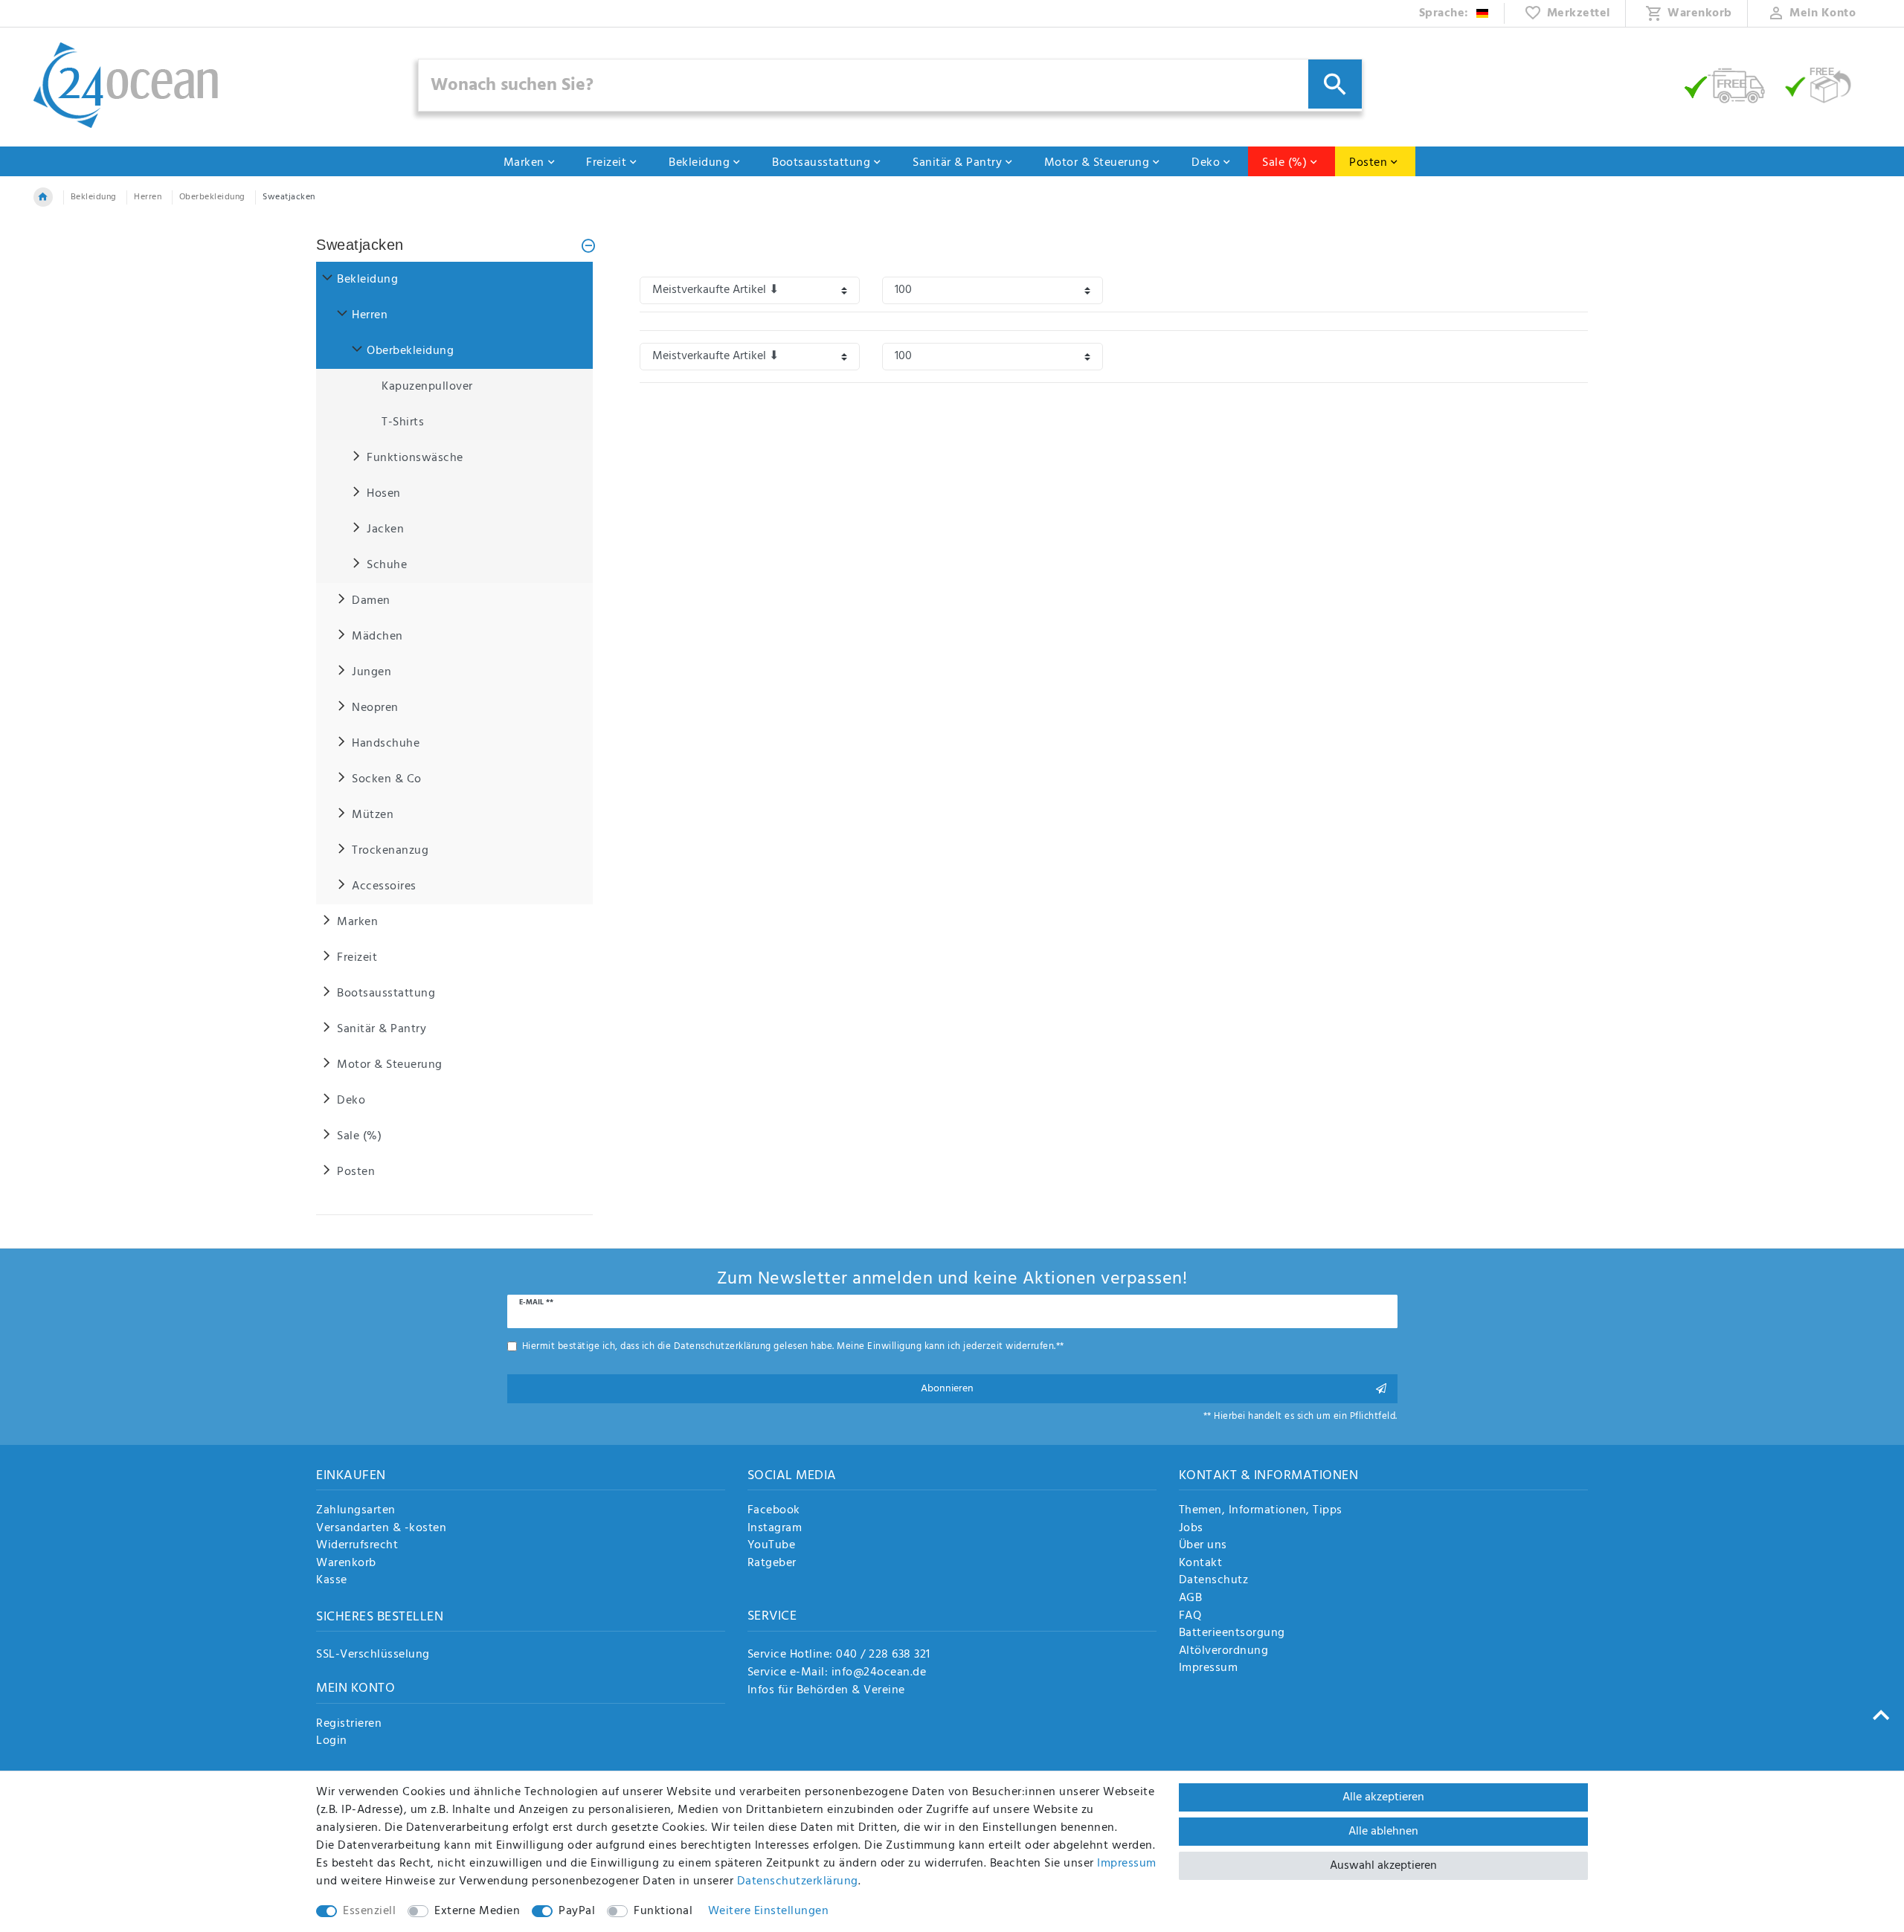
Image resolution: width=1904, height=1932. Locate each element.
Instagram (775, 1529)
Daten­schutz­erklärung (798, 1881)
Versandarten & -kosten (381, 1529)
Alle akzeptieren (1383, 1797)
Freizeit (606, 163)
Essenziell (369, 1911)
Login (332, 1742)
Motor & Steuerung (1097, 163)
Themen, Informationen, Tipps (1261, 1511)
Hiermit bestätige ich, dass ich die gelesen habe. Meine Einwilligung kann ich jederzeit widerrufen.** (793, 1346)
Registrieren (349, 1725)
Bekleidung (699, 163)
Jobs (1191, 1529)
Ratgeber (772, 1564)
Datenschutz (1214, 1581)
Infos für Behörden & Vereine (826, 1690)
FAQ (1190, 1617)
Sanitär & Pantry (957, 163)
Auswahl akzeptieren (1383, 1866)
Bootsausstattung (821, 163)
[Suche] (1335, 84)
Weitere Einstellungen (769, 1911)
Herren (148, 197)
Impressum (1209, 1669)
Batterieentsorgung (1232, 1634)
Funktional (663, 1911)
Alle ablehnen (1383, 1832)
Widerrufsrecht (357, 1546)
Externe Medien (477, 1911)
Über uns (1203, 1546)
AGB (1191, 1599)
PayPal (577, 1911)
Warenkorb (346, 1564)
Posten (1368, 163)
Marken (524, 163)
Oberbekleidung (212, 197)
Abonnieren (947, 1389)
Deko (1206, 163)
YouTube (772, 1546)
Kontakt (1201, 1564)
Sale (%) (1284, 163)
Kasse (332, 1581)
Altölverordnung (1224, 1652)
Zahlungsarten (356, 1511)
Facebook (774, 1511)
